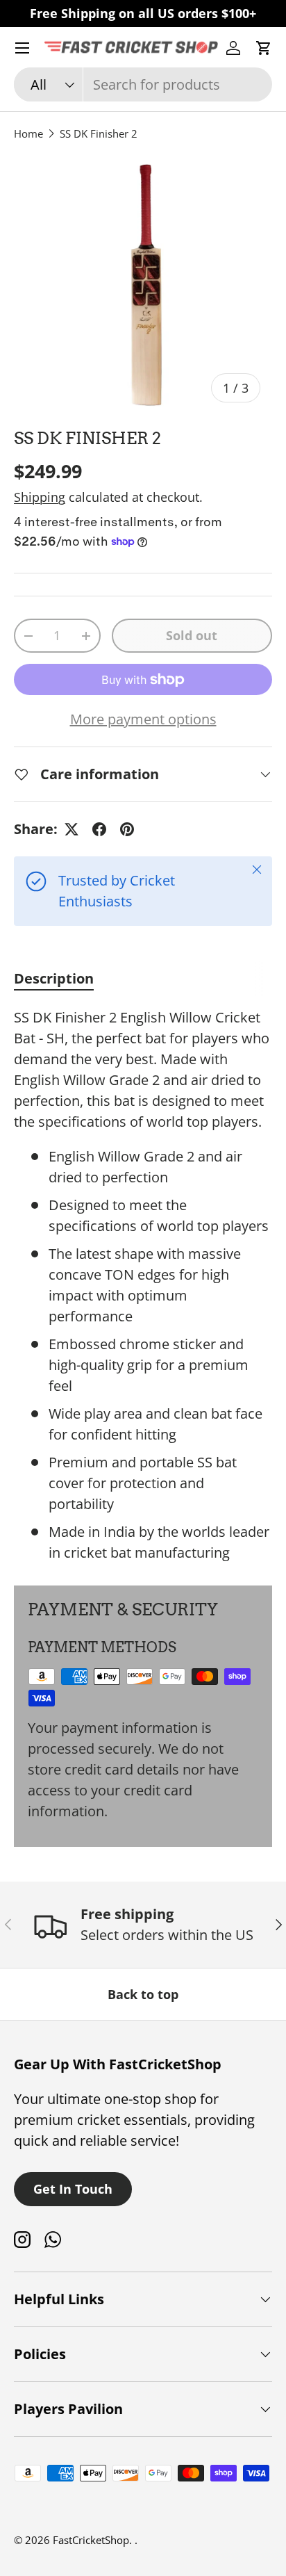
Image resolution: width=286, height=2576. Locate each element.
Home (28, 133)
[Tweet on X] (71, 829)
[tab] (54, 978)
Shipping (40, 497)
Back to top (143, 1994)
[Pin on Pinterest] (127, 829)
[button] (264, 48)
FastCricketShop (91, 2540)
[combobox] (143, 84)
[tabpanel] (143, 1285)
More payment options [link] (143, 719)
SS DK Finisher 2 (99, 133)
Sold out (192, 635)
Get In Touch (73, 2189)
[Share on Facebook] (99, 829)
